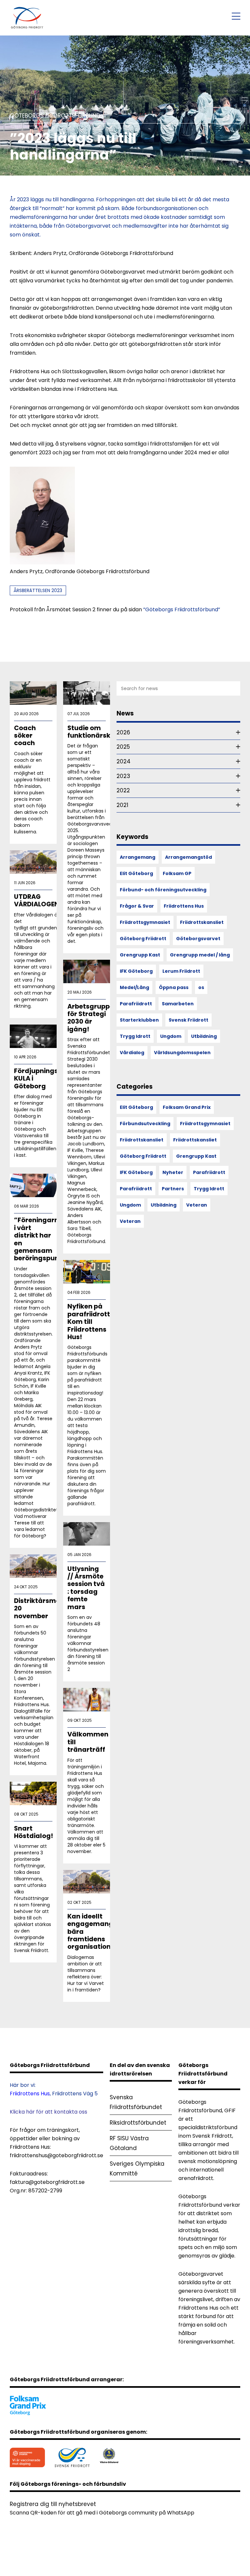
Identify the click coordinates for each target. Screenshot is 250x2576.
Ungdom (171, 1036)
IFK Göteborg (136, 971)
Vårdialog (132, 1053)
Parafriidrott (136, 1004)
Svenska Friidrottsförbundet (136, 2102)
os (201, 987)
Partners (173, 1189)
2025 (123, 747)
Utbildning (204, 1036)
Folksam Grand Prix (187, 1107)
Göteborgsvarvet (198, 939)
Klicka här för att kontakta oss (49, 2112)
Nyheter (173, 1172)
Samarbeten (178, 1004)
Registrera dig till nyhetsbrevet (53, 2504)
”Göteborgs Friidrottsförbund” (182, 609)
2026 (123, 732)
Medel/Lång (134, 987)
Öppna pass (174, 987)
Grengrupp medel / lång (200, 955)
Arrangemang (138, 857)
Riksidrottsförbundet (138, 2123)
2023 (123, 776)
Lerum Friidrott (181, 971)
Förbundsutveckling (145, 1124)
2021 (122, 805)
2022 (123, 790)
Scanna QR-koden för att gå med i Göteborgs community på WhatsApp (102, 2513)
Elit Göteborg (136, 873)
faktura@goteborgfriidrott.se (47, 2182)
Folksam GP (177, 873)
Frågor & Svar (137, 906)
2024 (124, 761)
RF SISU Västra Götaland (129, 2143)
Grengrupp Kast (140, 955)
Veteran (197, 1205)
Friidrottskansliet (202, 922)
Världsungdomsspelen (182, 1053)
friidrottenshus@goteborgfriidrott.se (56, 2155)
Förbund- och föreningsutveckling (163, 890)
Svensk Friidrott (188, 1020)
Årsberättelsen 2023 (38, 590)
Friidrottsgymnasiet (145, 922)
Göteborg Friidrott (143, 939)
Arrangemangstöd (188, 857)
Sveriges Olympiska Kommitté (137, 2169)
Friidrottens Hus (184, 906)
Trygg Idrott (135, 1036)
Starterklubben (139, 1020)
